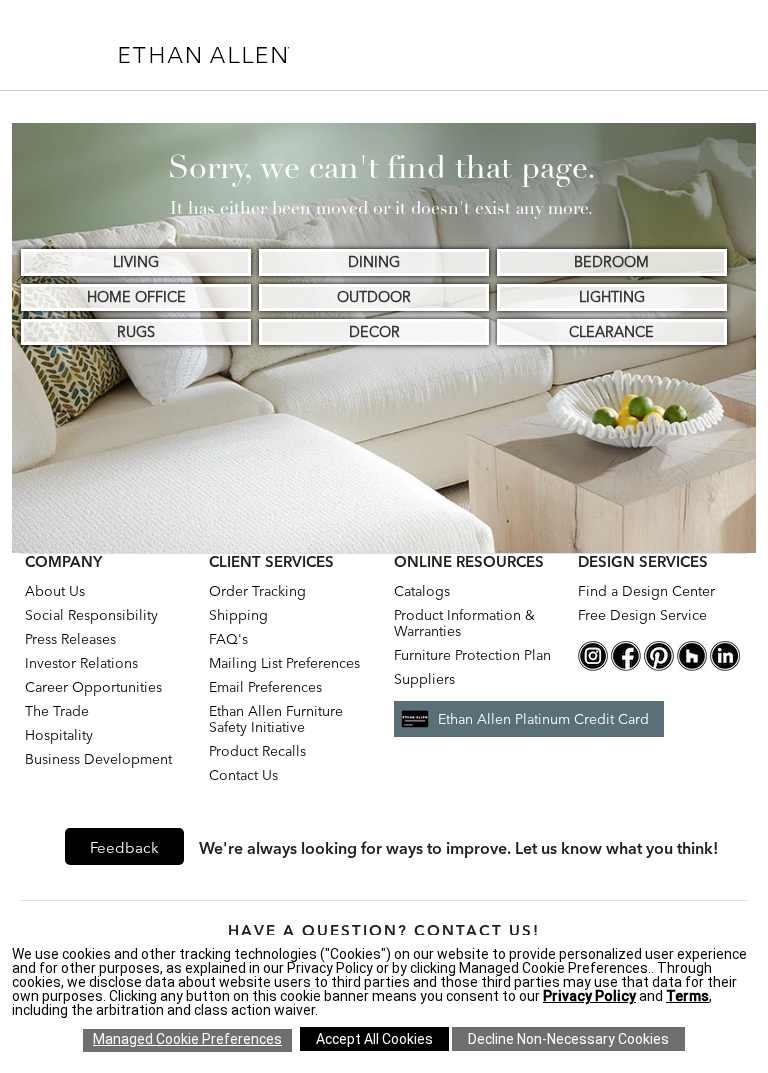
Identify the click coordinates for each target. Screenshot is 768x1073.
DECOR (374, 332)
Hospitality (59, 735)
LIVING (136, 262)
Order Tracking (257, 591)
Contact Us (243, 775)
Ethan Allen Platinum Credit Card (543, 719)
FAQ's (228, 639)
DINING (374, 262)
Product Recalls (257, 751)
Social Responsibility (91, 615)
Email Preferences (265, 687)
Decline (568, 1039)
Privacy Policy (589, 996)
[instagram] (593, 666)
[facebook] (626, 666)
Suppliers (424, 679)
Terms (687, 996)
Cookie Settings (187, 1040)
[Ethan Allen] (292, 50)
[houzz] (692, 666)
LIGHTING (612, 297)
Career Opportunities (93, 687)
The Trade (57, 711)
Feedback (124, 847)
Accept (374, 1039)
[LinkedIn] (725, 666)
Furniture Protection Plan (472, 655)
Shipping (238, 615)
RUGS (136, 332)
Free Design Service (642, 615)
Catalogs (422, 591)
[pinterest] (659, 666)
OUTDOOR (374, 297)
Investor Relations (81, 663)
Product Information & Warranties (464, 623)
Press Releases (70, 639)
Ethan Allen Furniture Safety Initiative (276, 719)
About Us (55, 591)
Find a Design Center (646, 591)
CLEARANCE (611, 332)
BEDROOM (611, 262)
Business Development (98, 759)
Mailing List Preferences (284, 663)
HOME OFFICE (136, 297)
